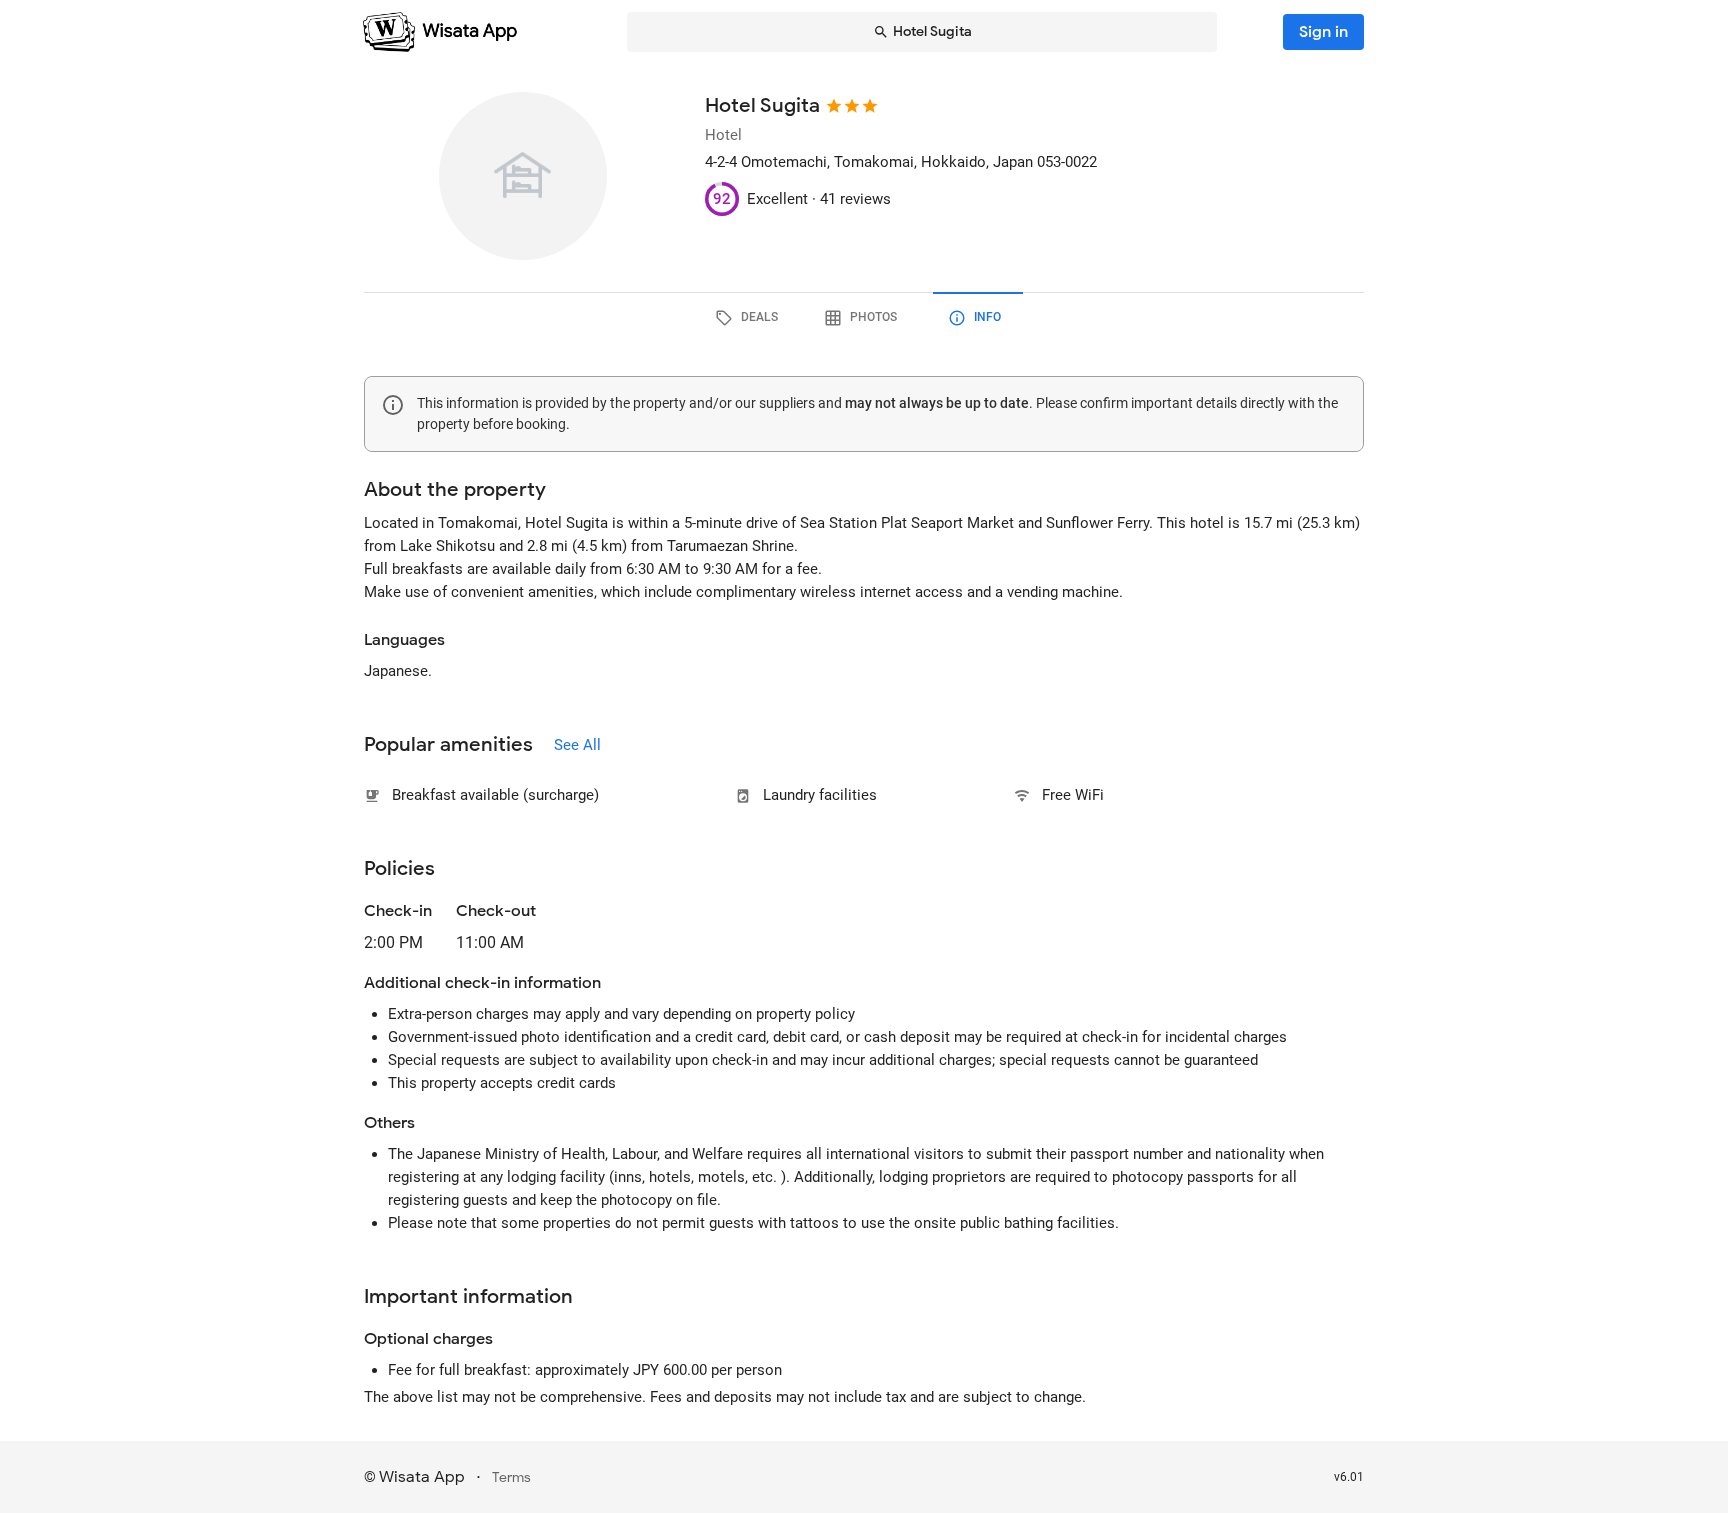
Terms (511, 1477)
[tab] (750, 318)
